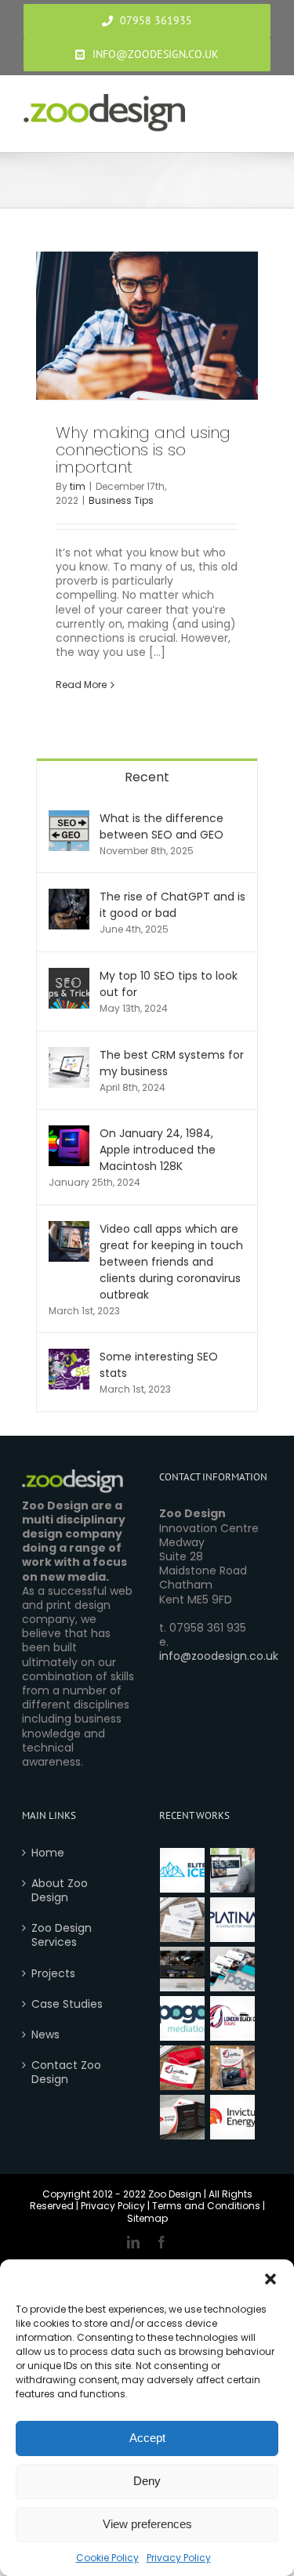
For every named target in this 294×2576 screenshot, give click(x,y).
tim (78, 486)
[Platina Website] (233, 1870)
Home (48, 1853)
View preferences (147, 2524)
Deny (147, 2481)
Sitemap (147, 2218)
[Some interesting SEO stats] (69, 1357)
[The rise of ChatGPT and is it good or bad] (69, 897)
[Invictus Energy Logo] (233, 2117)
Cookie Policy (107, 2558)
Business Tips (121, 500)
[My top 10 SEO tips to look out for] (69, 976)
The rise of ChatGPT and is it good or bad (172, 905)
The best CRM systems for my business (172, 1063)
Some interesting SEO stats (159, 1365)
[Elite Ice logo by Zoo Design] (183, 1870)
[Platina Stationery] (183, 1920)
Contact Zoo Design (66, 2072)
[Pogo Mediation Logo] (183, 2018)
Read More (81, 685)
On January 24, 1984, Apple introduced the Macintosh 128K (158, 1150)
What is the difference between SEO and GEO (162, 826)
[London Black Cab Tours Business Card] (183, 2068)
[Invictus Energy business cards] (183, 2117)
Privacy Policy (179, 2558)
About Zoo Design (60, 1890)
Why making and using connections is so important (143, 450)
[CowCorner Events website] (183, 1969)
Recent (147, 777)
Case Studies (67, 2004)
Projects (53, 1973)
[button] (270, 2279)
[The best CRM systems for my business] (69, 1055)
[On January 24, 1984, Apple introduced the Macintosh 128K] (69, 1133)
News (45, 2034)
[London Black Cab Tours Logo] (233, 2018)
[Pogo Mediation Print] (233, 1969)
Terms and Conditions (206, 2206)
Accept (147, 2438)
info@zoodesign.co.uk (219, 1656)
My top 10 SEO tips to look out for (169, 984)
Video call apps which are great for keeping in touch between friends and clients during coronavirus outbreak (171, 1262)
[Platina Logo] (233, 1920)
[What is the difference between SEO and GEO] (69, 818)
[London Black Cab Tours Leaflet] (233, 2068)
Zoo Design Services (62, 1935)
